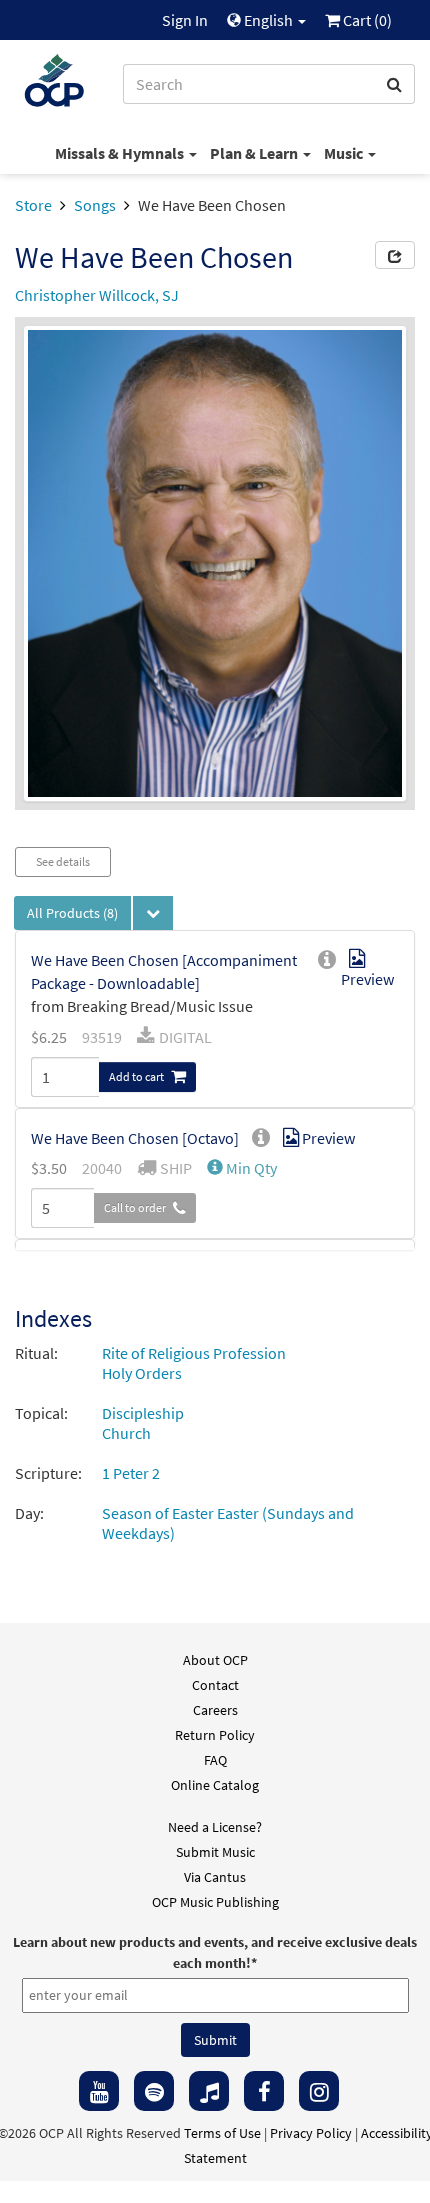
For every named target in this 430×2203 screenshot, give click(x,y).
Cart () (366, 20)
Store (33, 205)
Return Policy (215, 1735)
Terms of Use (222, 2133)
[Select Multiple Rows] (153, 913)
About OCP (215, 1660)
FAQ (215, 1760)
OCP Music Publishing (215, 1902)
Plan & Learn (255, 153)
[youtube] (99, 2091)
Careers (215, 1710)
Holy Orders (142, 1373)
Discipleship (143, 1413)
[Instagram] (319, 2091)
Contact (215, 1685)
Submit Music (215, 1852)
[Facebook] (264, 2091)
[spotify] (154, 2091)
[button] (242, 1168)
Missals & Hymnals (121, 153)
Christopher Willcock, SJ (97, 295)
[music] (209, 2091)
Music (345, 153)
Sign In (185, 20)
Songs (95, 205)
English (268, 20)
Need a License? (215, 1827)
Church (126, 1433)
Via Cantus (215, 1877)
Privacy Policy (311, 2133)
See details (63, 861)
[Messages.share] (395, 255)
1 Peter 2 (131, 1473)
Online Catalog (215, 1785)
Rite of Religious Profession (194, 1353)
